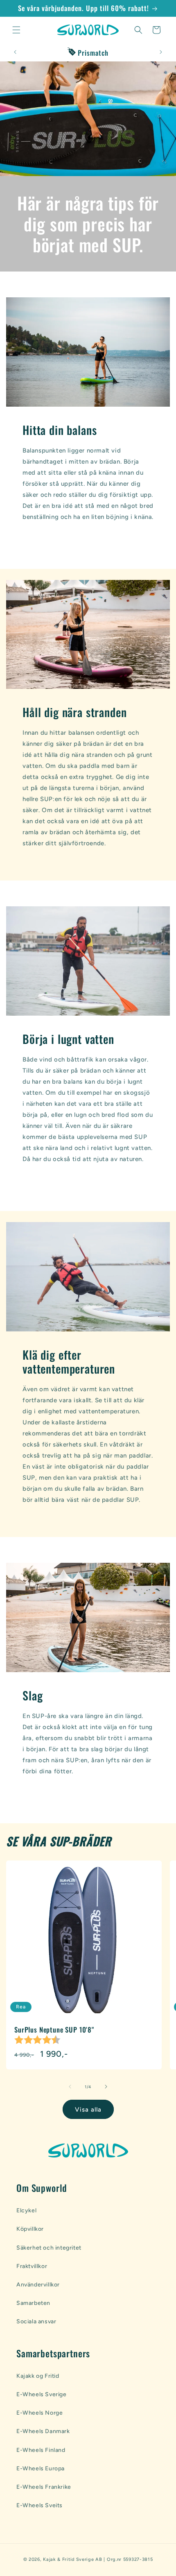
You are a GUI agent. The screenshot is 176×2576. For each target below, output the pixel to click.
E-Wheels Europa (41, 2468)
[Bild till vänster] (70, 2087)
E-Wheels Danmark (43, 2431)
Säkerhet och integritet (49, 2248)
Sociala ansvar (36, 2321)
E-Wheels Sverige (42, 2394)
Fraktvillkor (32, 2266)
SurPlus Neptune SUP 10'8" (54, 2030)
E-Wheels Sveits (39, 2505)
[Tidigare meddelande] (15, 52)
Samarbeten (33, 2303)
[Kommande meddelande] (161, 52)
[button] (16, 30)
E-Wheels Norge (39, 2413)
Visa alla (88, 2110)
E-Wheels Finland (41, 2450)
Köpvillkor (30, 2229)
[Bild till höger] (106, 2087)
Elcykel (26, 2210)
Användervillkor (38, 2285)
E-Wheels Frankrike (44, 2487)
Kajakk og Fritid (38, 2376)
